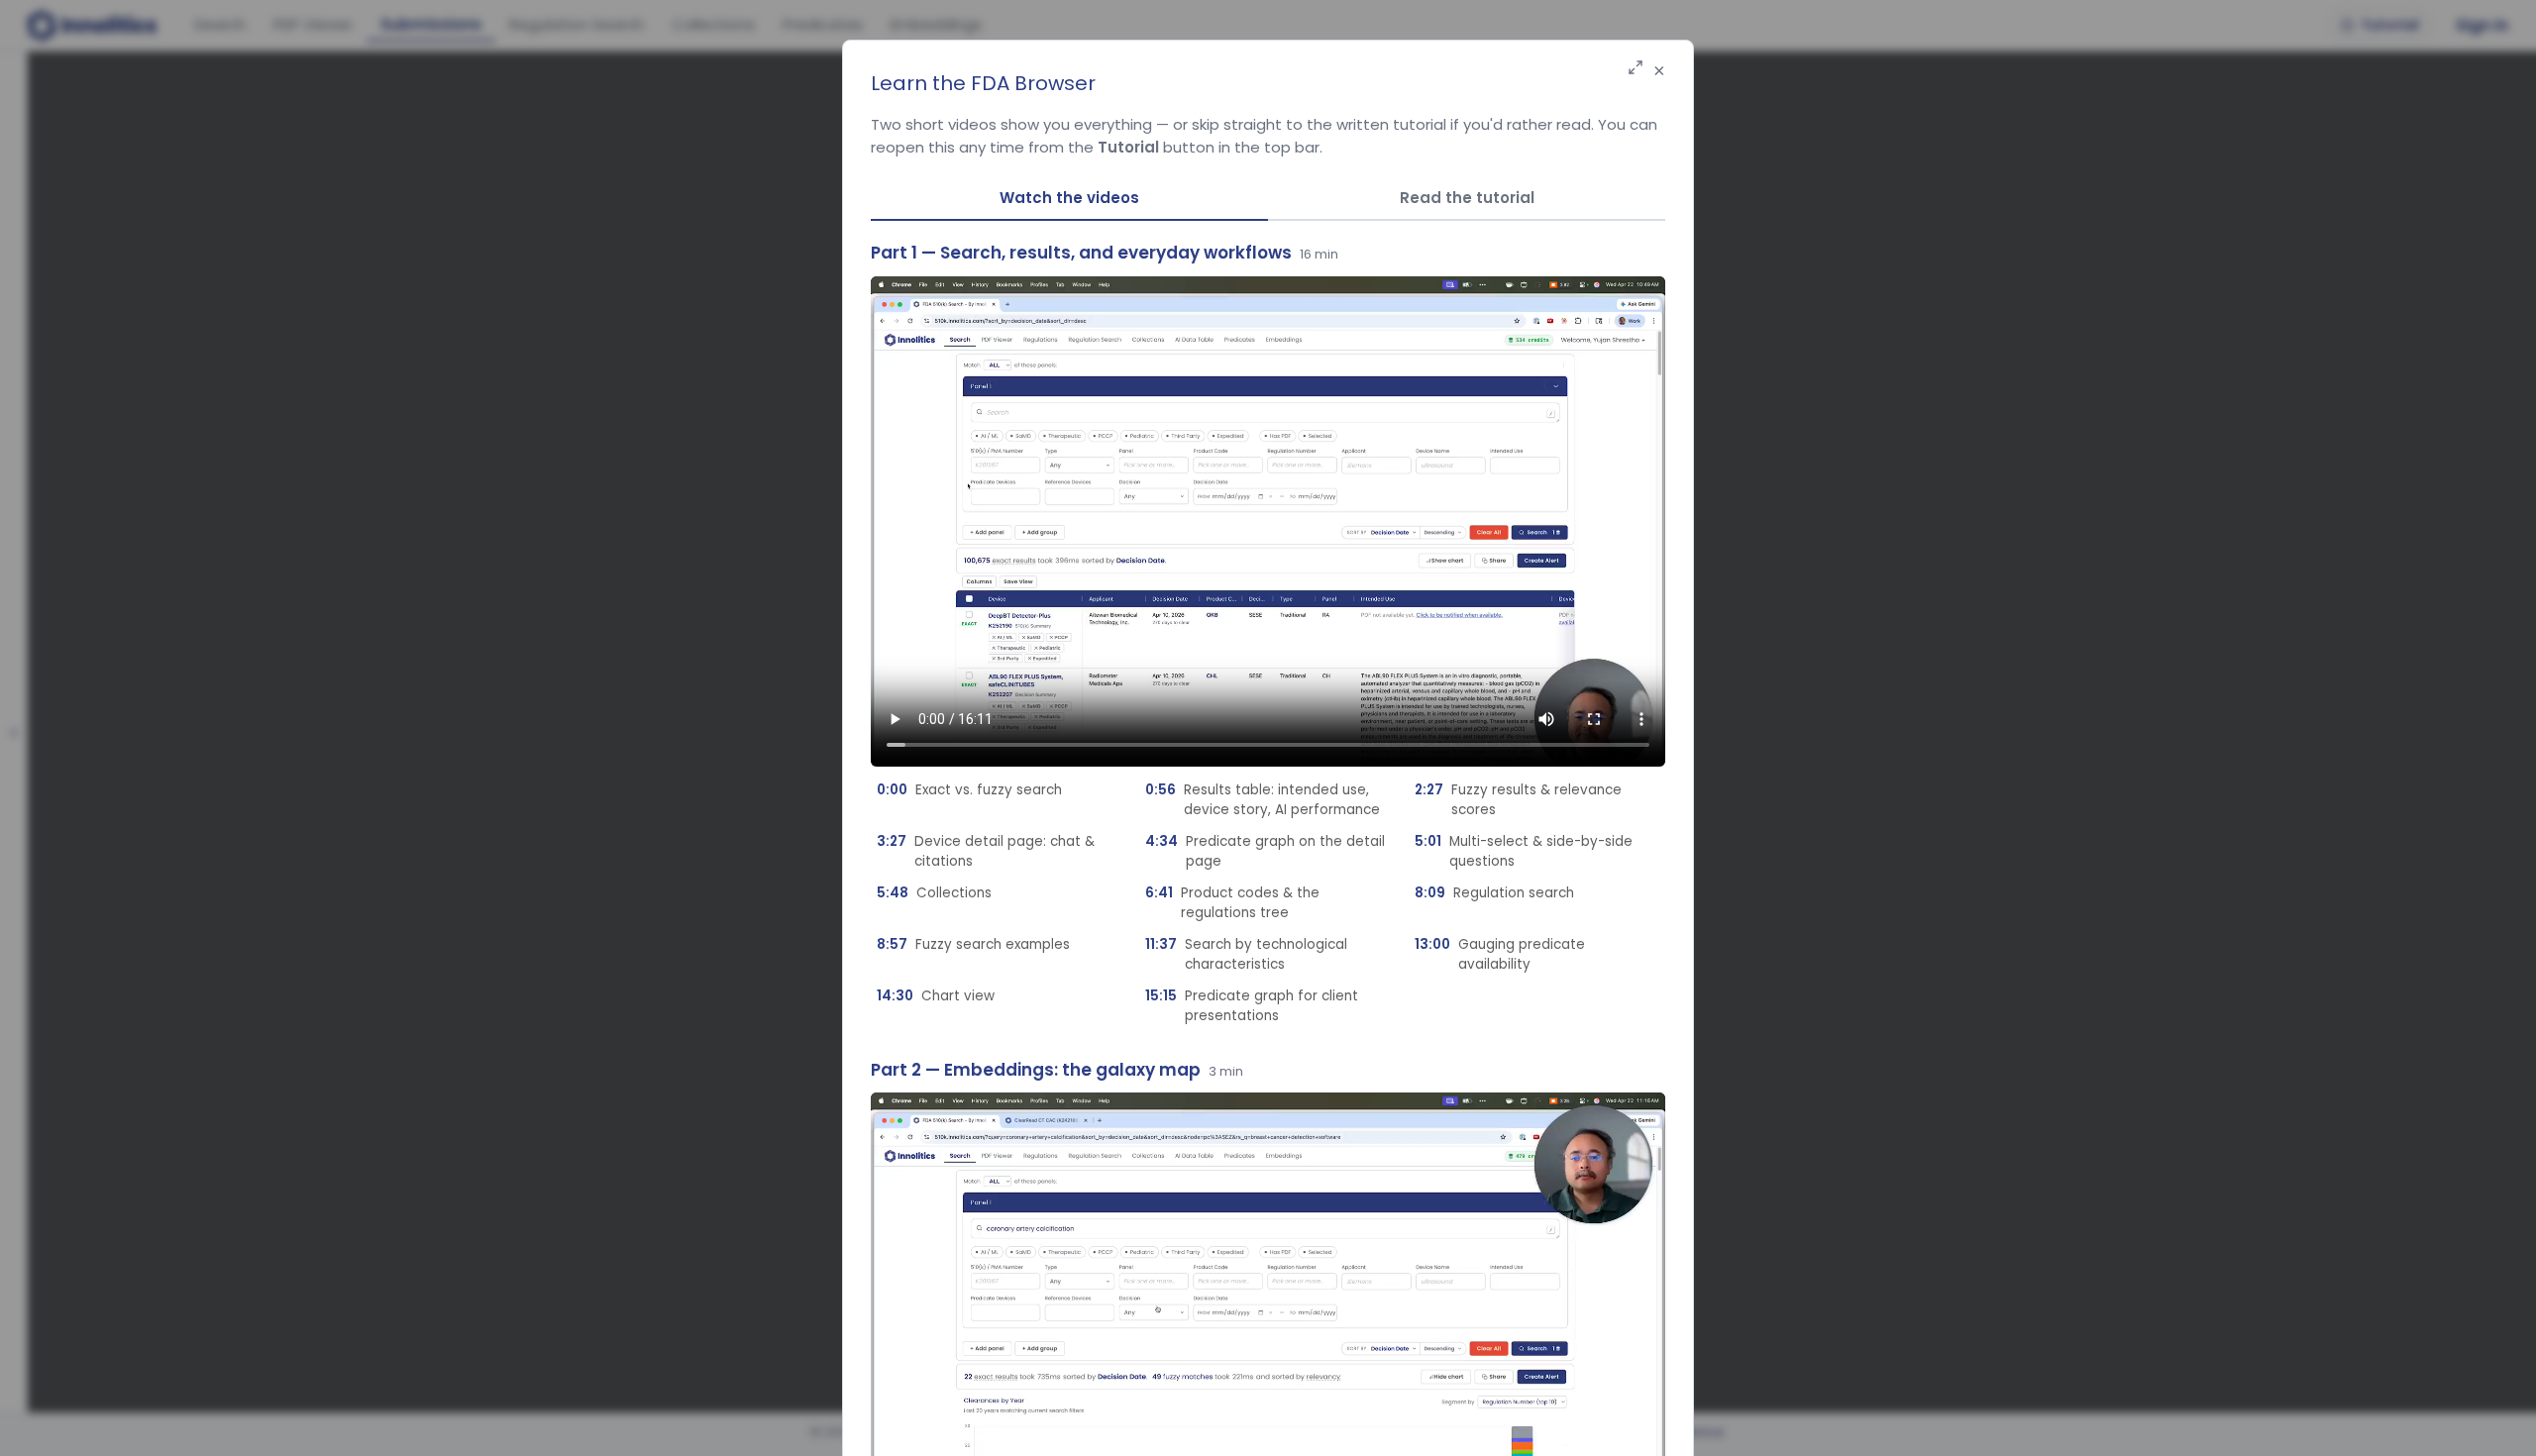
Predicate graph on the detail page (1265, 851)
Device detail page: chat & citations (986, 851)
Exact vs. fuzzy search (969, 790)
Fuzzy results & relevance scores (1518, 800)
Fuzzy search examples (973, 944)
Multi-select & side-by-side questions (1524, 851)
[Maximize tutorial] (1636, 69)
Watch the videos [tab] (1069, 198)
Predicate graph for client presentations (1252, 1006)
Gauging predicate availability (1500, 954)
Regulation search (1494, 893)
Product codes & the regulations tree (1232, 903)
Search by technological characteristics (1246, 954)
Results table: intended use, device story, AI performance (1263, 800)
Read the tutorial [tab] (1467, 198)
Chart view (936, 996)
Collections (934, 893)
